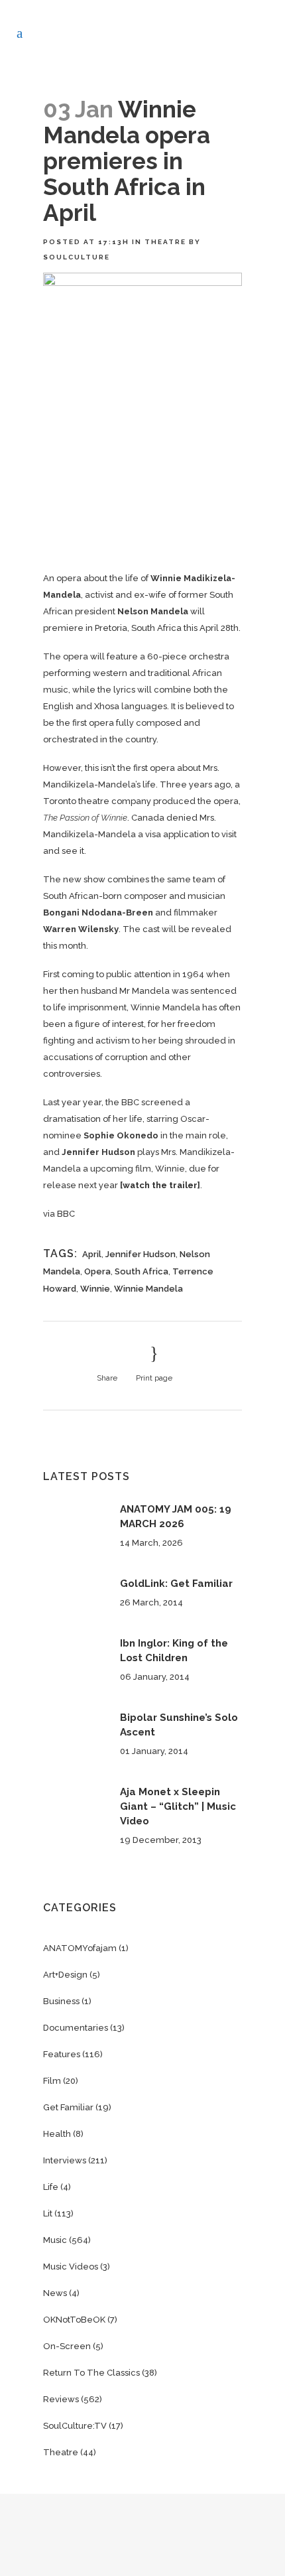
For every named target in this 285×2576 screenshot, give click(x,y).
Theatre (165, 242)
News (55, 2293)
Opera (97, 1271)
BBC (66, 1214)
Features (62, 2054)
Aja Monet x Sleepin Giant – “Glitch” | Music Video (178, 1806)
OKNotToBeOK (74, 2320)
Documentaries (76, 2028)
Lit (48, 2213)
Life (51, 2187)
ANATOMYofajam (80, 1948)
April (92, 1254)
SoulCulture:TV (75, 2426)
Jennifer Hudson (141, 1254)
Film (52, 2081)
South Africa (142, 1271)
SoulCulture (77, 257)
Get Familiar (68, 2107)
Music (55, 2240)
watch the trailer (160, 1185)
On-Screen (67, 2346)
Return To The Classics (91, 2373)
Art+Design (65, 1975)
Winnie (95, 1289)
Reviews (61, 2399)
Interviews (65, 2160)
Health (57, 2134)
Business (61, 2001)
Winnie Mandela (148, 1289)
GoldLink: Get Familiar (176, 1584)
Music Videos (71, 2267)
